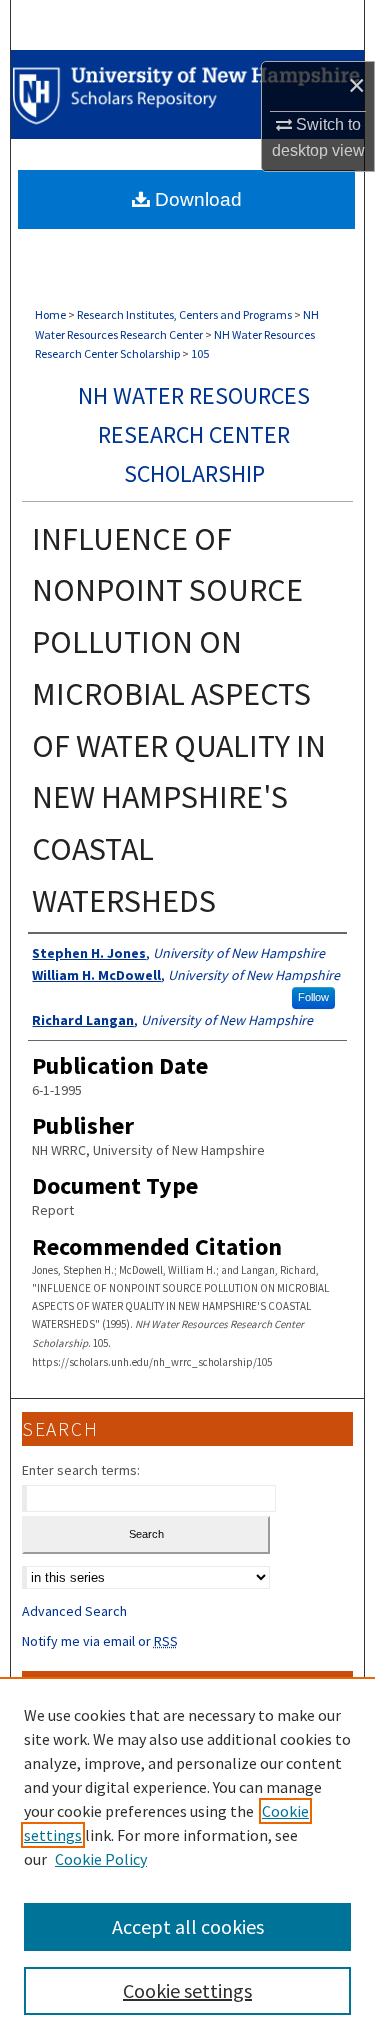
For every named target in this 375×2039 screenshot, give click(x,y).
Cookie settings (187, 1990)
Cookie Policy (101, 1859)
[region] (187, 1858)
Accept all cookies (188, 1926)
